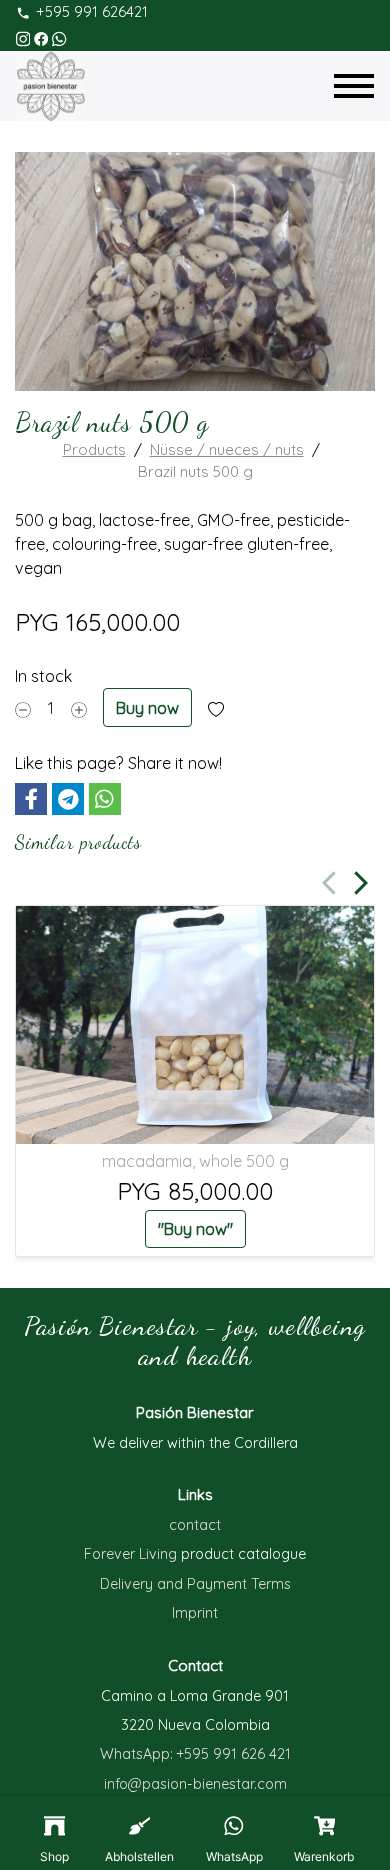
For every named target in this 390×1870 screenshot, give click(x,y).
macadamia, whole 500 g (195, 1161)
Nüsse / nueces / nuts (227, 449)
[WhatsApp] (59, 37)
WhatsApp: (138, 1754)
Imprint (195, 1613)
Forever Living (132, 1554)
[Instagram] (23, 37)
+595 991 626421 (92, 12)
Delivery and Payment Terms (195, 1584)
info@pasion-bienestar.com (195, 1784)
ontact (199, 1525)
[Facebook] (41, 37)
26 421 (270, 1754)
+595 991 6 (213, 1754)
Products (94, 449)
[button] (31, 799)
